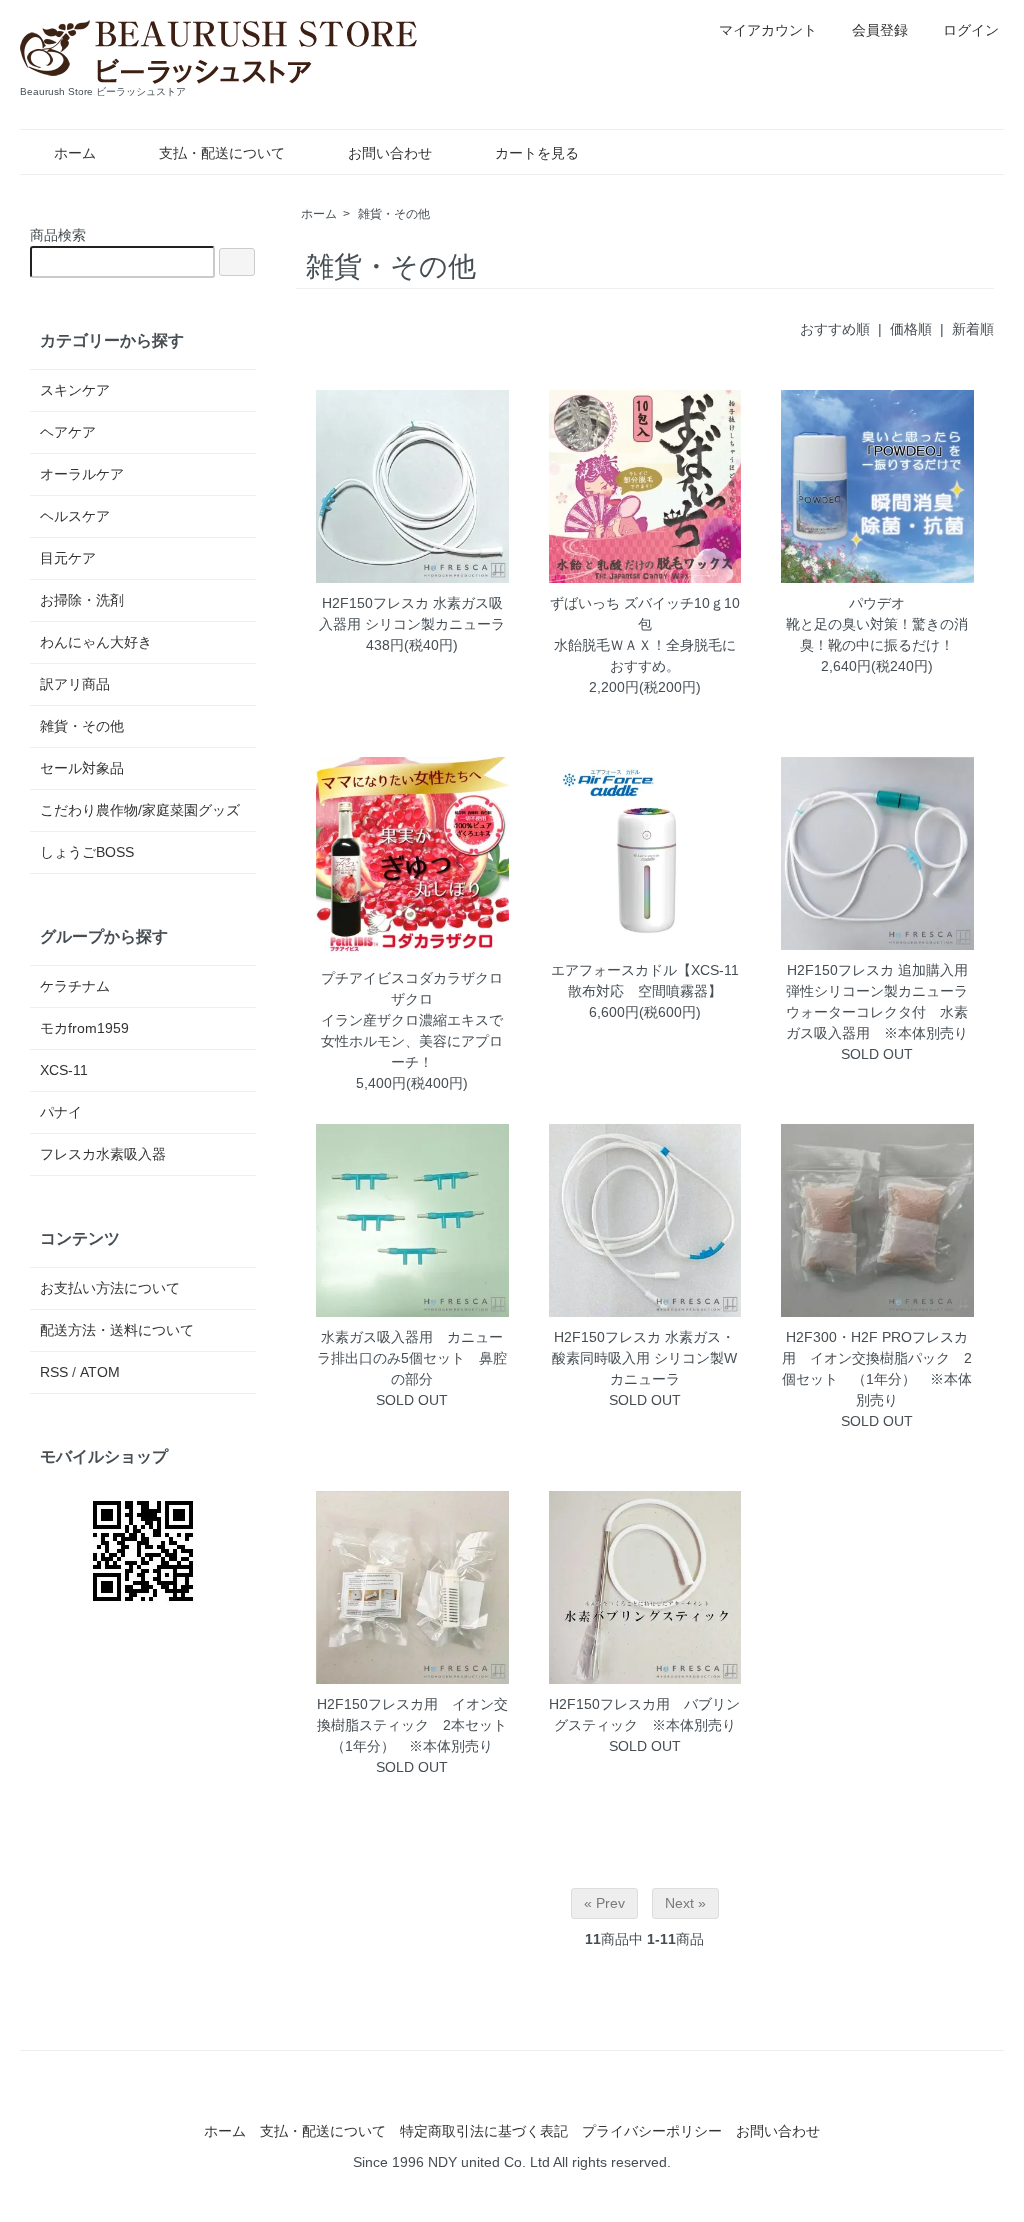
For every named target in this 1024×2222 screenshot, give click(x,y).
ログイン (971, 30)
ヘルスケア (75, 516)
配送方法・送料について (117, 1330)
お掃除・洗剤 (82, 600)
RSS (54, 1372)
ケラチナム (75, 986)
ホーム (75, 153)
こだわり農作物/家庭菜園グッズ (140, 810)
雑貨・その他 (394, 214)
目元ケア (68, 558)
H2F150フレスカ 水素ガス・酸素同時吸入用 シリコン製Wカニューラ (644, 1358)
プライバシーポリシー (652, 2131)
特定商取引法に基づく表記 (484, 2131)
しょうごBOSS (87, 852)
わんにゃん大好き (96, 642)
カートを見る (537, 153)
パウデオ (877, 603)
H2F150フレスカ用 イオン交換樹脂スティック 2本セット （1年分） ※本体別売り (419, 1725)
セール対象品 (82, 768)
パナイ (61, 1112)
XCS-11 (64, 1070)
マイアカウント (768, 30)
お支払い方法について (110, 1288)
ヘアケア (68, 432)
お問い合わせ (390, 153)
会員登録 (880, 30)
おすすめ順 (835, 329)
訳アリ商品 (75, 684)
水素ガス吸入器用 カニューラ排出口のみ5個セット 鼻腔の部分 (412, 1358)
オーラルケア (82, 474)
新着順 (973, 329)
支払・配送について (222, 153)
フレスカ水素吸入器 (103, 1154)
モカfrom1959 (84, 1028)
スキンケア (75, 390)
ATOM (100, 1372)
